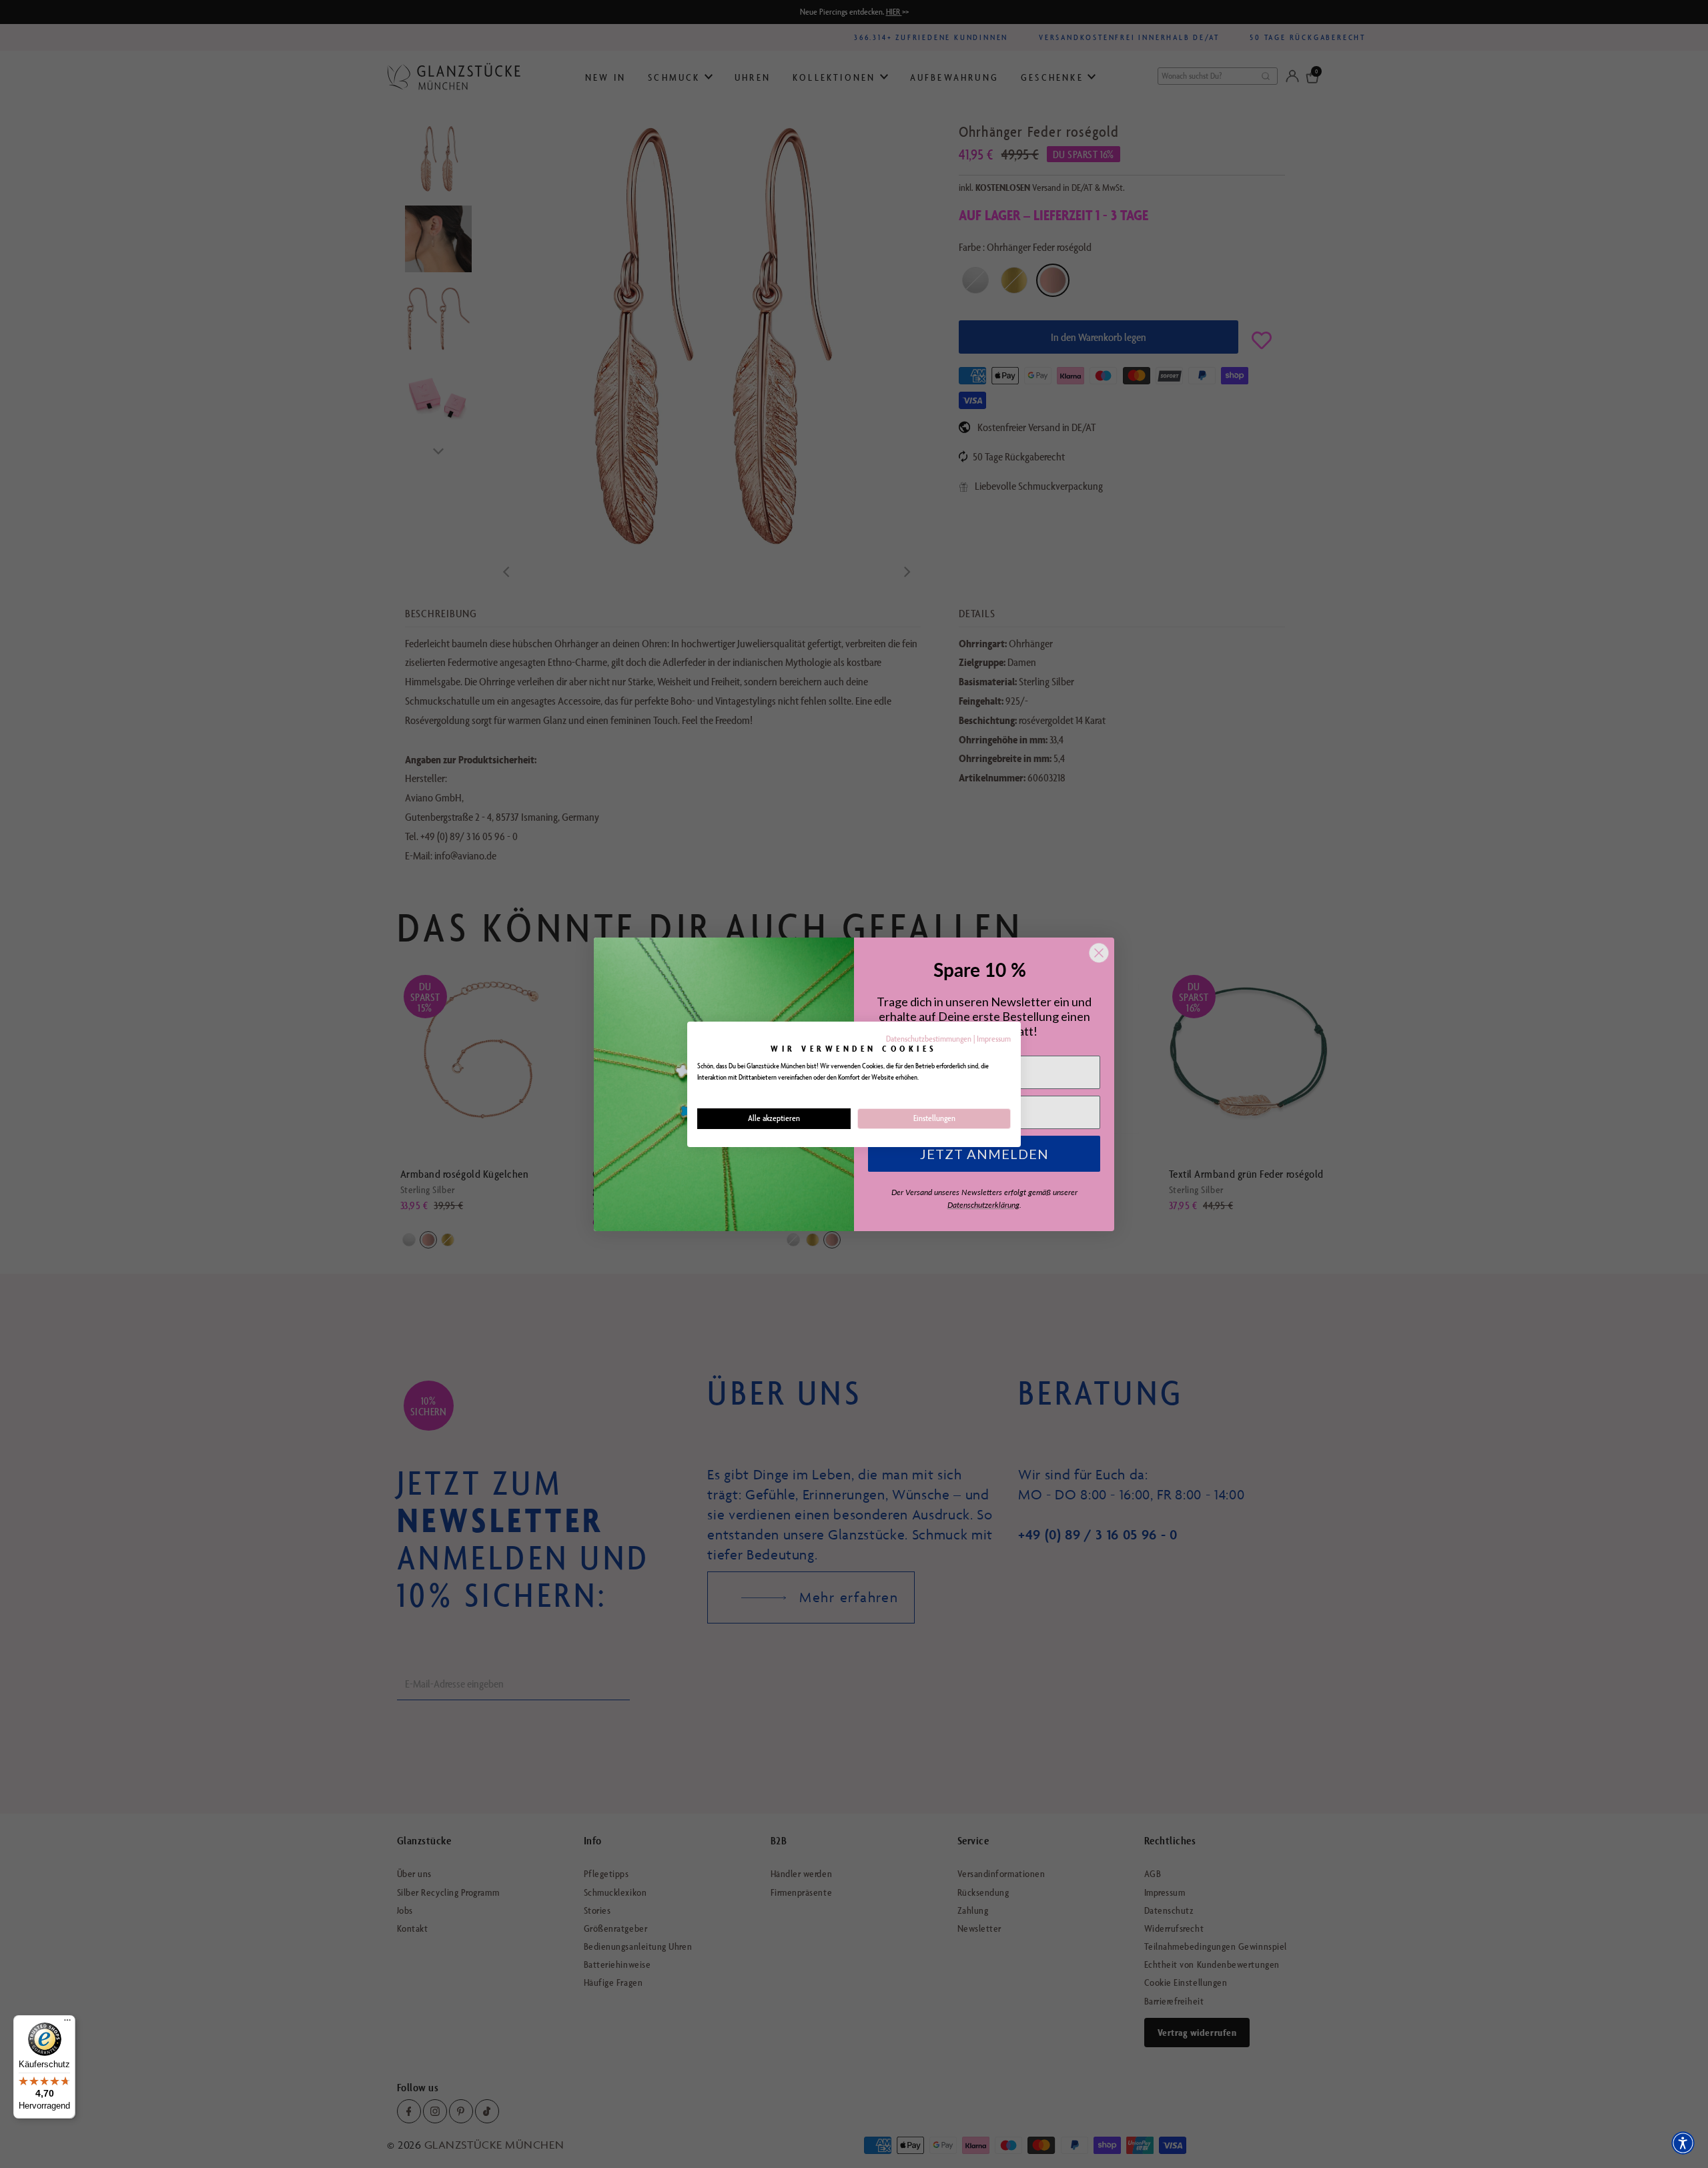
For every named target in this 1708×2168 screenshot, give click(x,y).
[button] (1683, 2143)
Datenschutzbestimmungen (929, 1039)
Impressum (994, 1039)
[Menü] (67, 2023)
